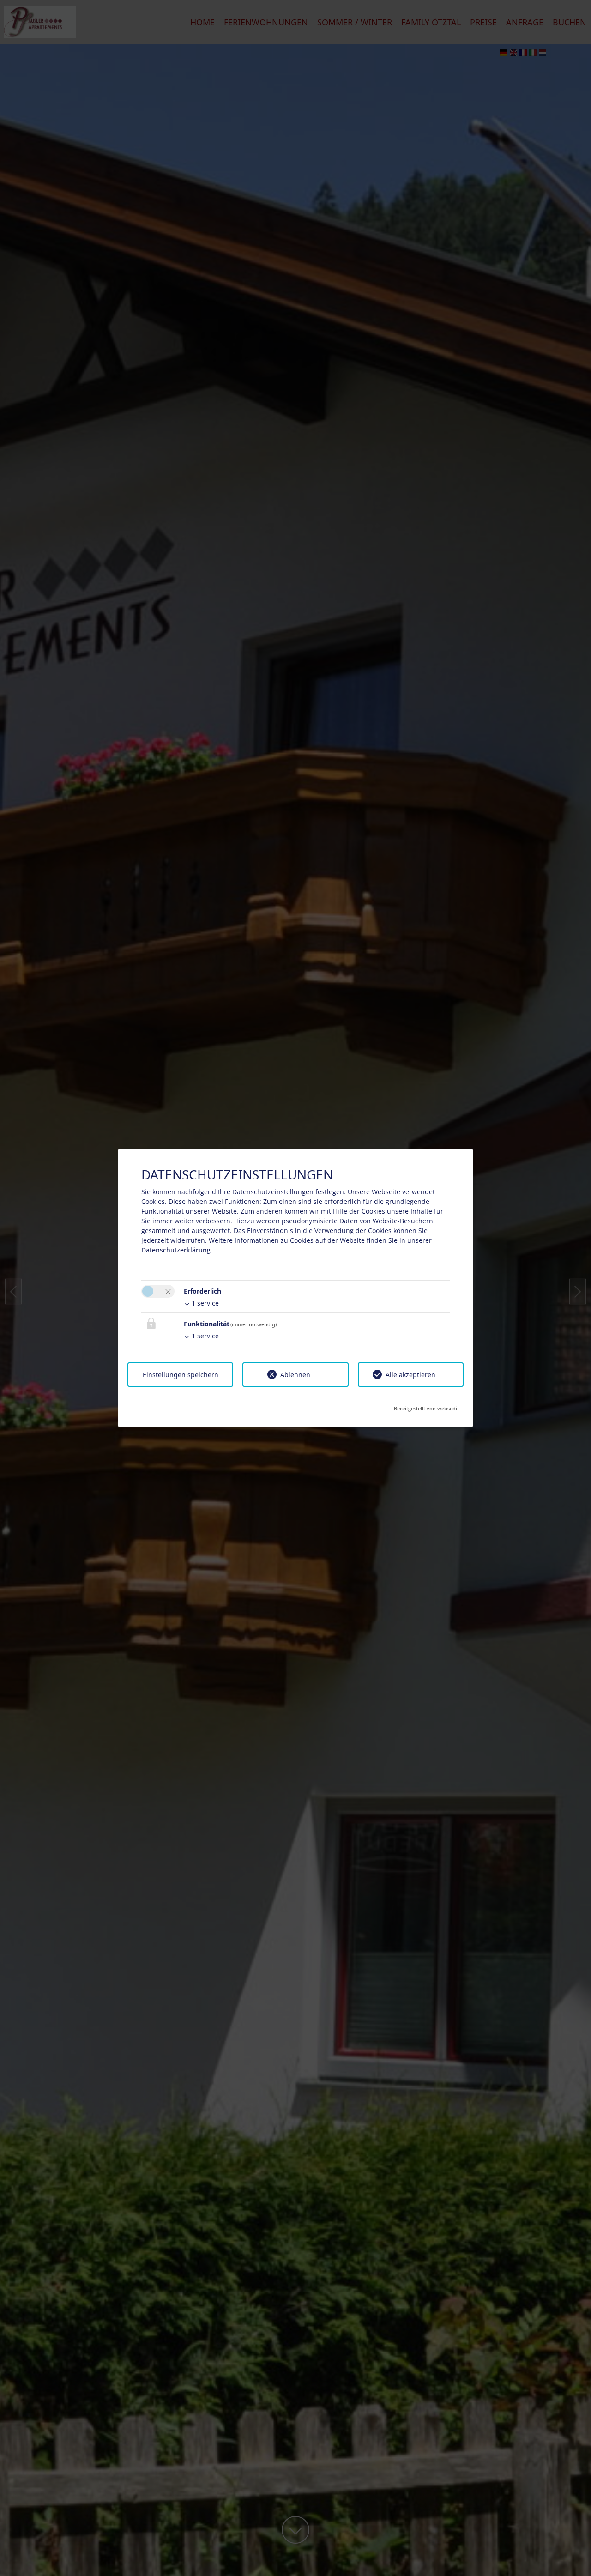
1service (201, 1303)
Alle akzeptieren (410, 1375)
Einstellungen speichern (181, 1375)
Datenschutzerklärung (176, 1250)
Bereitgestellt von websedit (426, 1406)
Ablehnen (295, 1375)
